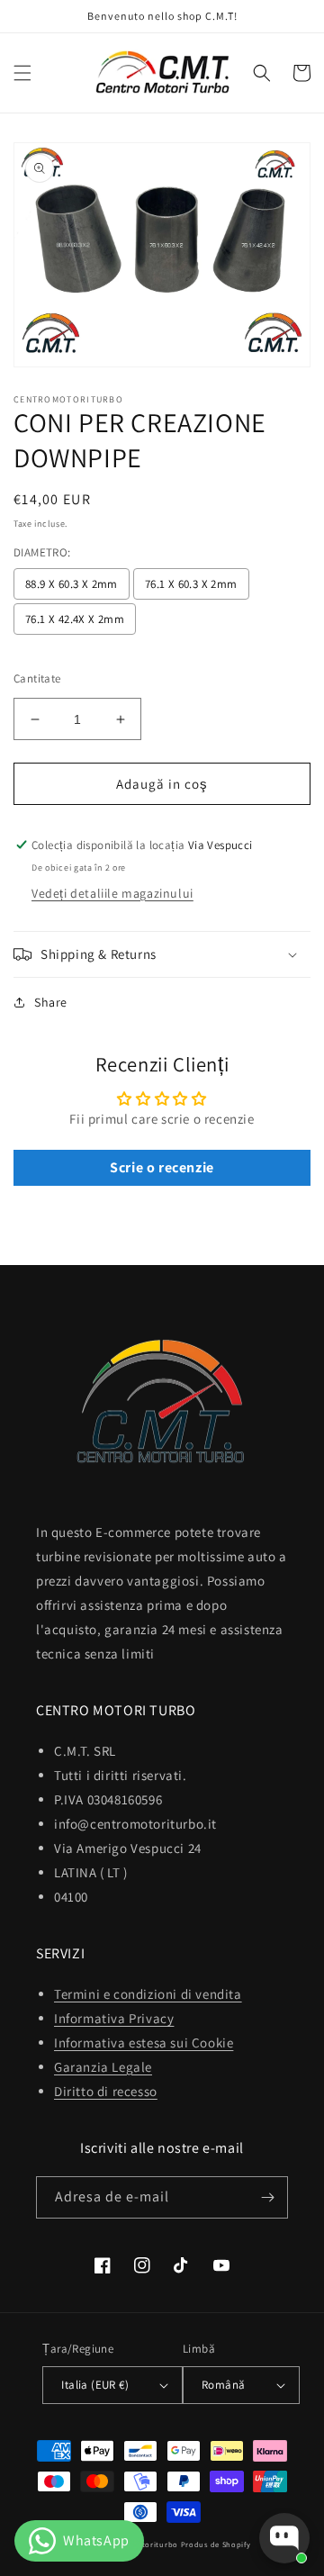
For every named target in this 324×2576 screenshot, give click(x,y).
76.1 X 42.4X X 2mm (75, 619)
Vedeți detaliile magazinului (112, 893)
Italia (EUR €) (95, 2385)
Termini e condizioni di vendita (148, 1994)
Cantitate (37, 678)
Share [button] (51, 1002)
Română (223, 2385)
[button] (22, 73)
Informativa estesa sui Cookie (144, 2043)
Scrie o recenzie (162, 1167)
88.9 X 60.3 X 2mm (72, 584)
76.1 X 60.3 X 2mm (191, 584)
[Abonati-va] (267, 2197)
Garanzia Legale (103, 2067)
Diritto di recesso (106, 2091)
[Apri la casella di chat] (284, 2538)
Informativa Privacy (114, 2018)
